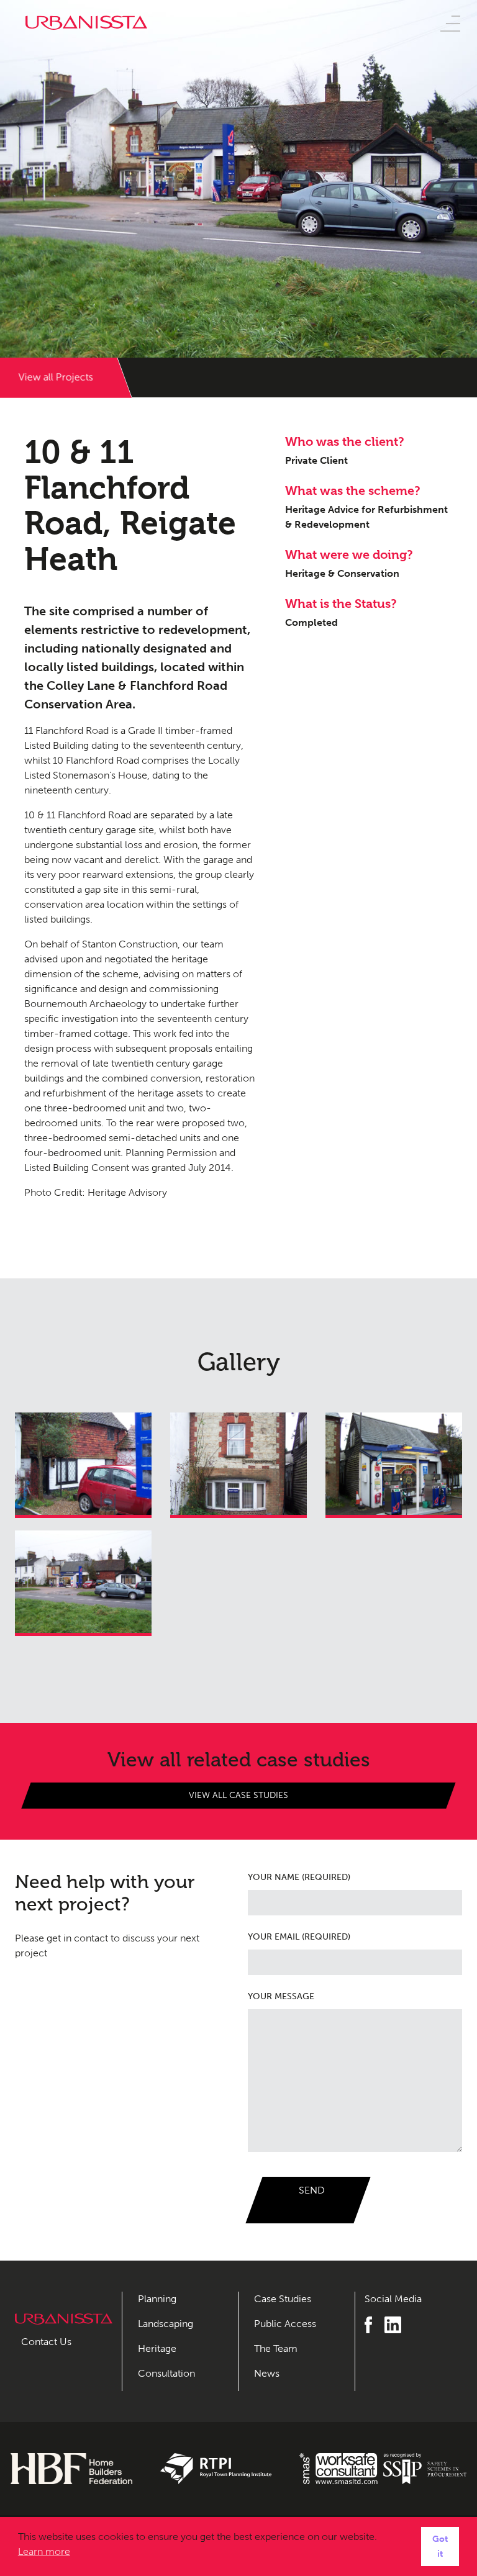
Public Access (285, 2324)
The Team (276, 2348)
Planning (157, 2299)
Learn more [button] (44, 2551)
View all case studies (238, 1795)
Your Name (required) (299, 1877)
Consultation (166, 2373)
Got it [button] (440, 2546)
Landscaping (166, 2324)
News (267, 2373)
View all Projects (56, 377)
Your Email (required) (299, 1937)
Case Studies (283, 2299)
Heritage (157, 2348)
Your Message (281, 1996)
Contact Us (46, 2342)
